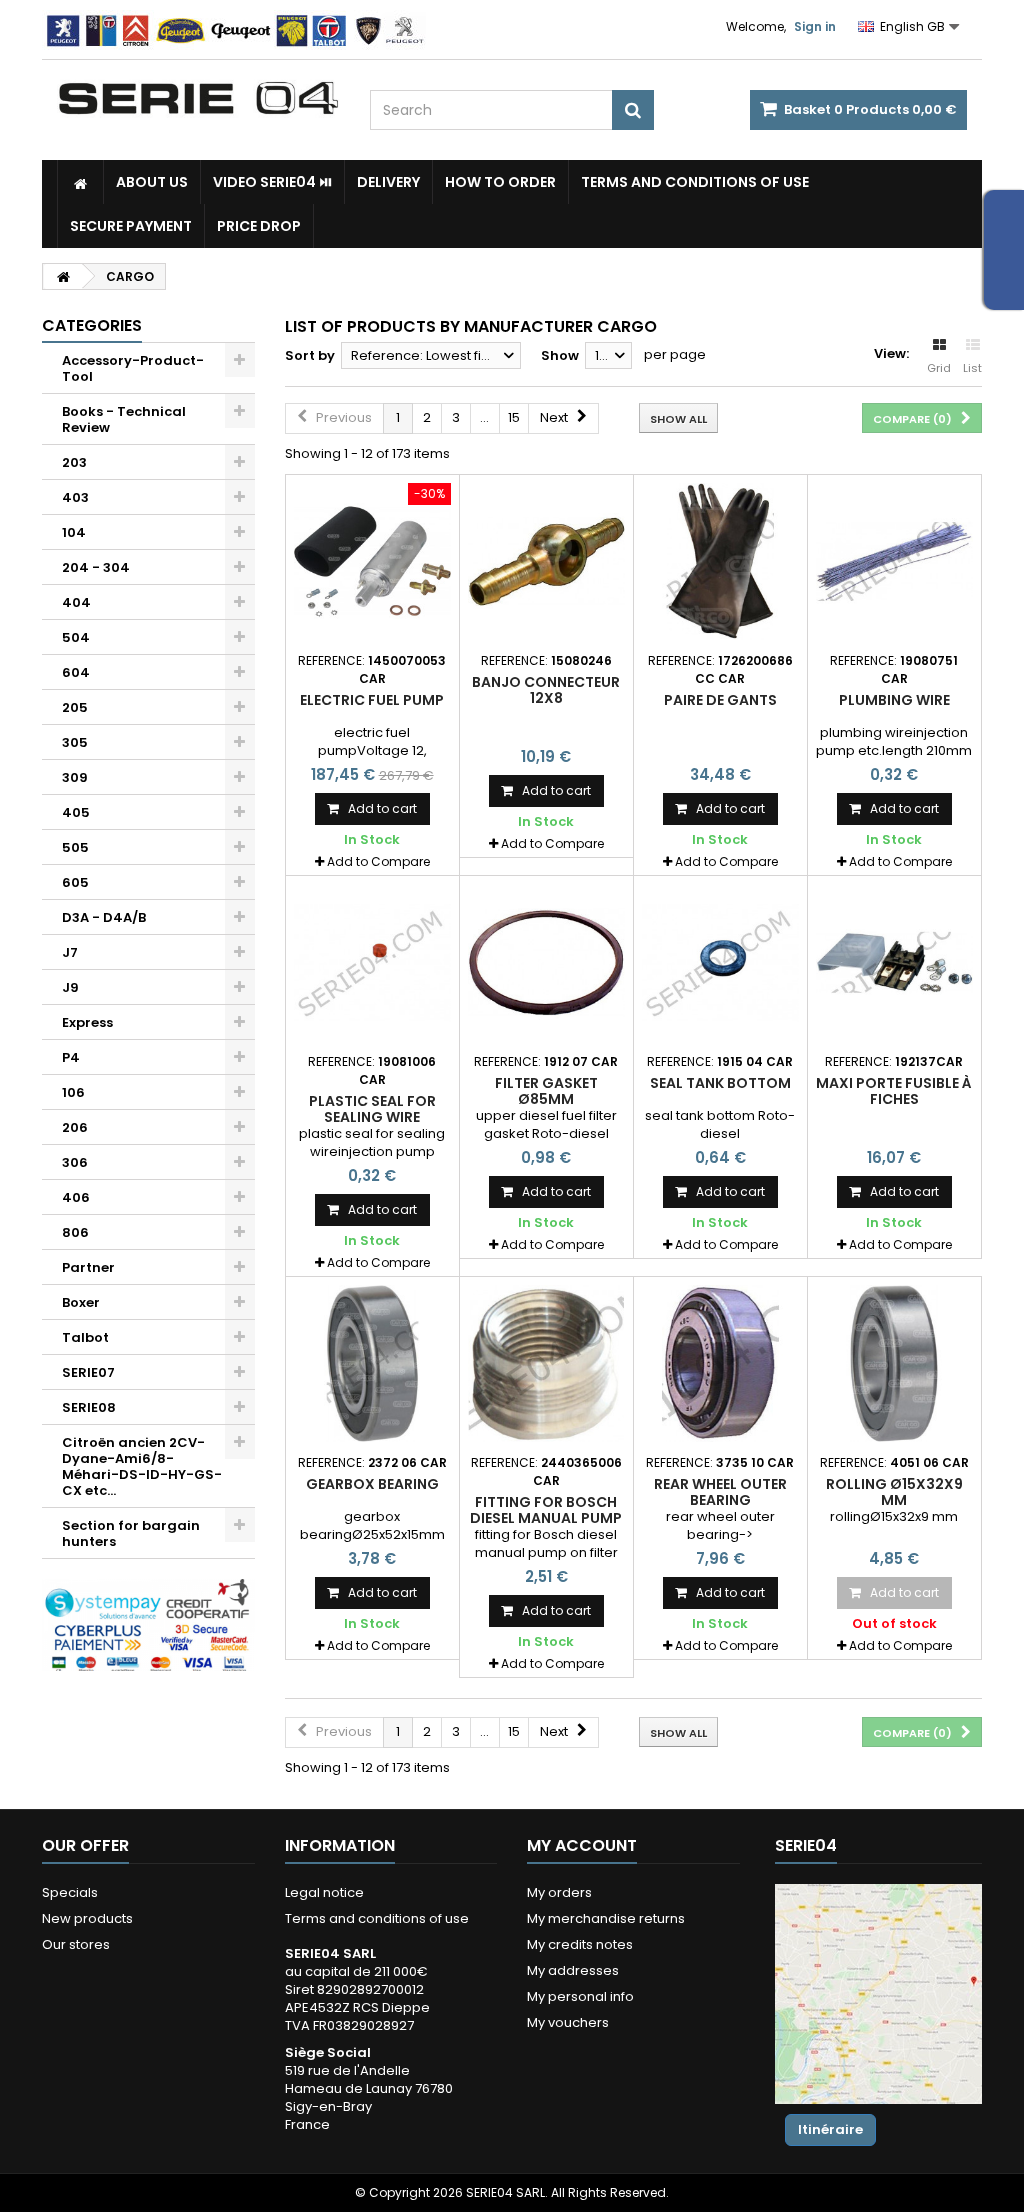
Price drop (259, 226)
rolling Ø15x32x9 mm (894, 1492)
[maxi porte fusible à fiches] (894, 962)
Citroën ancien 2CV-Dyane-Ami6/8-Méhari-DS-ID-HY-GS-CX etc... (142, 1466)
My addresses (573, 1970)
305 (75, 742)
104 (74, 532)
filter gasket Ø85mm (546, 1091)
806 (75, 1232)
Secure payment (131, 226)
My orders (559, 1892)
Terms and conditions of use (695, 182)
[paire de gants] (720, 561)
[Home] (80, 182)
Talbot (85, 1337)
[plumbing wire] (894, 561)
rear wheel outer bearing (720, 1492)
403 (75, 497)
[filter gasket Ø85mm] (546, 962)
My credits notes (580, 1944)
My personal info (580, 1996)
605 (75, 882)
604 (76, 672)
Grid (939, 368)
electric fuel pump (372, 700)
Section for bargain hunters (131, 1533)
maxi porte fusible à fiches (894, 1091)
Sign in (815, 26)
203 (74, 462)
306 (75, 1162)
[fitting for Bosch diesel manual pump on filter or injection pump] (546, 1363)
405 (76, 812)
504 (76, 637)
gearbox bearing (372, 1484)
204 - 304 (96, 567)
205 (75, 707)
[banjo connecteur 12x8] (546, 561)
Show (560, 355)
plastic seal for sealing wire (372, 1109)
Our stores (76, 1944)
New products (87, 1918)
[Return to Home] (63, 276)
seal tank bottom (720, 1083)
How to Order (500, 182)
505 (75, 847)
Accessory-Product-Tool (133, 368)
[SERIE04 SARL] (198, 98)
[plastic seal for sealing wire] (372, 962)
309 (75, 777)
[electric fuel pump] (372, 561)
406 (76, 1197)
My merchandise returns (606, 1918)
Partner (88, 1267)
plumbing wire (894, 700)
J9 (70, 987)
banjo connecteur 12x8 (546, 690)
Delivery (388, 182)
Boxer (81, 1302)
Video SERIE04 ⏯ (272, 182)
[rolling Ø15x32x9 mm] (894, 1363)
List (972, 368)
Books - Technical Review (124, 419)
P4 (71, 1057)
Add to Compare (378, 861)
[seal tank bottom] (720, 962)
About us (152, 182)
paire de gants (720, 700)
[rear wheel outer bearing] (720, 1363)
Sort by (310, 355)
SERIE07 (88, 1372)
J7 (70, 952)
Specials (70, 1892)
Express (87, 1022)
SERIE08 (89, 1407)
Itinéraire (830, 2129)
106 (73, 1092)
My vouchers (568, 2022)
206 (75, 1127)
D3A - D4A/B (104, 917)
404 (76, 602)
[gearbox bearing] (372, 1363)
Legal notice (324, 1892)
